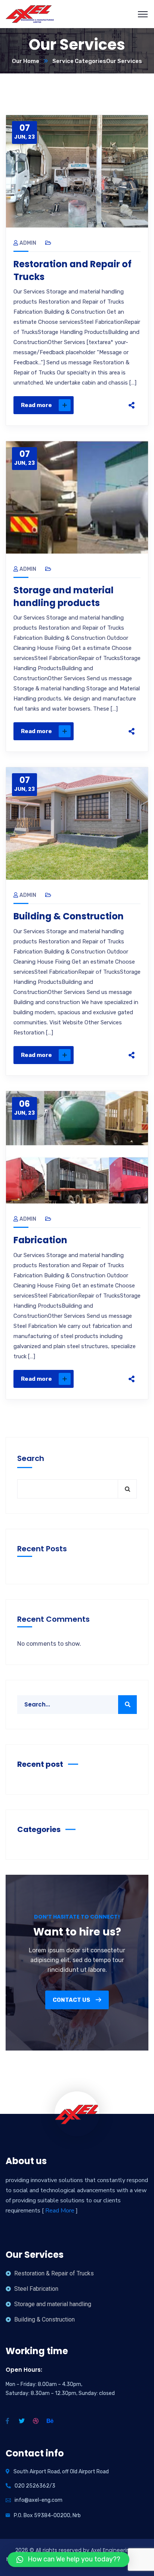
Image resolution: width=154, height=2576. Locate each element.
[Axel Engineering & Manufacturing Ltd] (30, 14)
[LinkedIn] (132, 396)
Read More (60, 2211)
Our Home (26, 61)
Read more (36, 405)
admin (28, 243)
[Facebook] (132, 349)
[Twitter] (132, 365)
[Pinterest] (132, 380)
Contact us (72, 2000)
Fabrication (40, 1240)
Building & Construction (69, 916)
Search (31, 1458)
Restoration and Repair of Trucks (73, 270)
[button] (68, 2560)
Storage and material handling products (64, 596)
